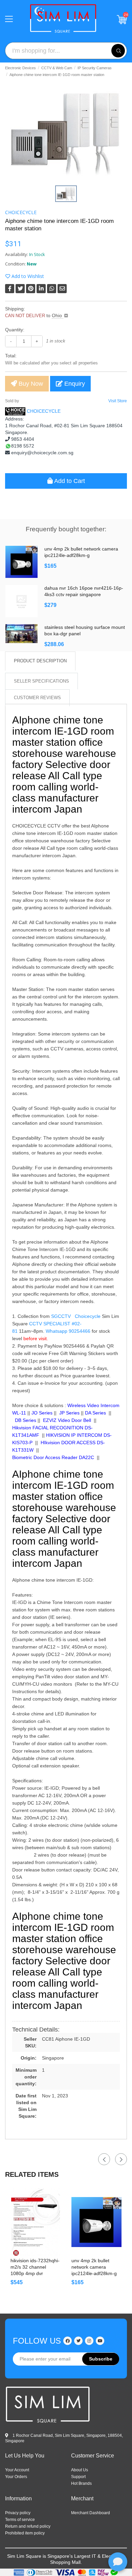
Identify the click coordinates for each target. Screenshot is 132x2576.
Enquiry (74, 384)
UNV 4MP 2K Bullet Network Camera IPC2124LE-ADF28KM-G (81, 552)
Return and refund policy (28, 2526)
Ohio (58, 315)
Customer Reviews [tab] (37, 698)
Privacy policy (18, 2513)
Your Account (17, 2470)
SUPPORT (78, 2477)
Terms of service (20, 2520)
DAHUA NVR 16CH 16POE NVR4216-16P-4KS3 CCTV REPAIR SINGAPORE (84, 591)
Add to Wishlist (27, 276)
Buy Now (30, 384)
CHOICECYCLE (21, 212)
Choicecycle (88, 1316)
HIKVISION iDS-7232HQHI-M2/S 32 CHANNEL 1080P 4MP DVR (35, 2267)
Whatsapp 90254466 (68, 1331)
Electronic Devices (20, 68)
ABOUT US (80, 2470)
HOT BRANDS (81, 2483)
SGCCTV (61, 1316)
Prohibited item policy (25, 2533)
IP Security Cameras (95, 68)
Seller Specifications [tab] (41, 681)
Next (121, 2159)
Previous (104, 2159)
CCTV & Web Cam (57, 68)
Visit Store (118, 401)
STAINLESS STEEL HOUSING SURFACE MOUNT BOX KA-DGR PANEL (85, 630)
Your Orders (16, 2477)
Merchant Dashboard (91, 2513)
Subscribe (101, 2359)
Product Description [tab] (40, 661)
